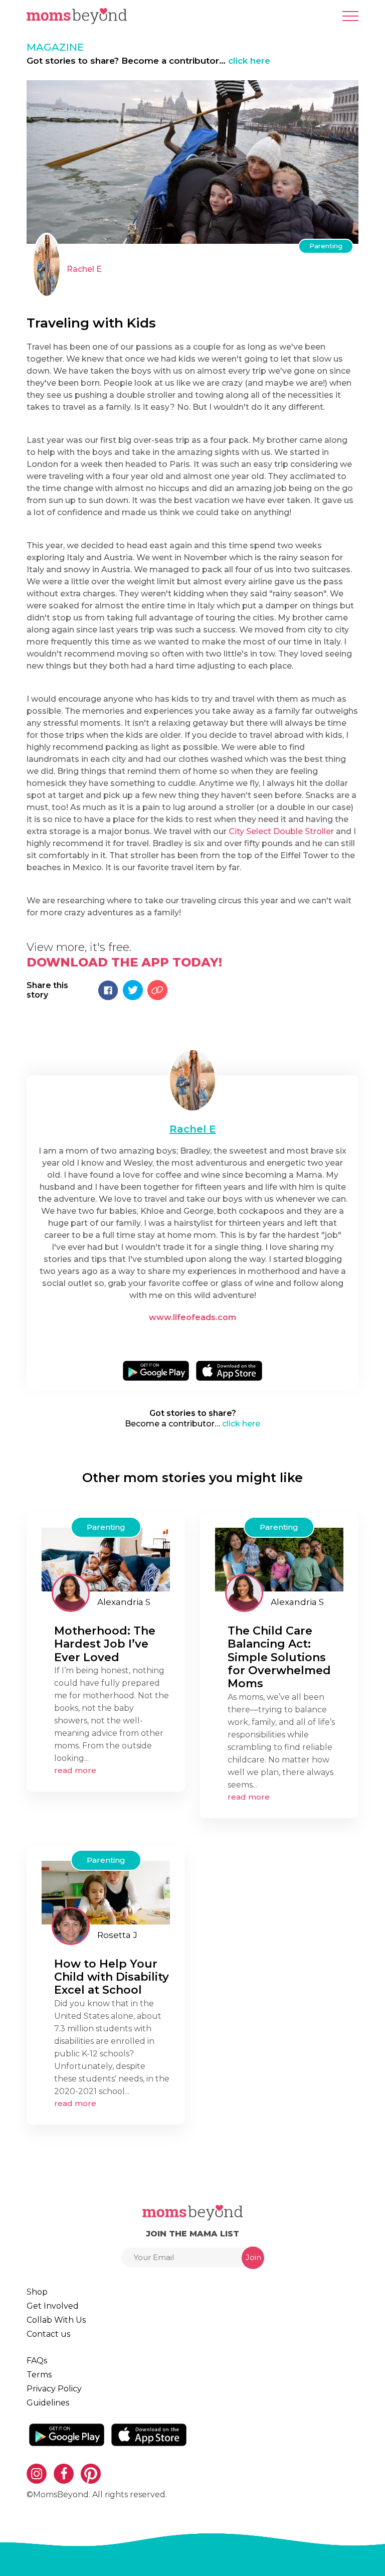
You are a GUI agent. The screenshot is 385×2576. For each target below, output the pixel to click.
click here (249, 61)
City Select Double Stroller (280, 831)
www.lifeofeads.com (192, 1317)
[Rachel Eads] (192, 1080)
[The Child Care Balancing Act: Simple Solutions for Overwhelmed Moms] (279, 1559)
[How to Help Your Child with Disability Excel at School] (106, 1892)
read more (75, 1770)
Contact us (48, 2334)
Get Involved (53, 2306)
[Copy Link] (157, 990)
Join (253, 2257)
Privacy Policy (54, 2389)
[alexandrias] (71, 1593)
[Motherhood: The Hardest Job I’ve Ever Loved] (106, 1559)
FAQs (37, 2361)
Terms (39, 2375)
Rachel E (84, 269)
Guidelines (48, 2403)
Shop (37, 2292)
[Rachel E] (47, 265)
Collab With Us (56, 2320)
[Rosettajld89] (71, 1926)
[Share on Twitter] (133, 990)
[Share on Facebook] (108, 990)
